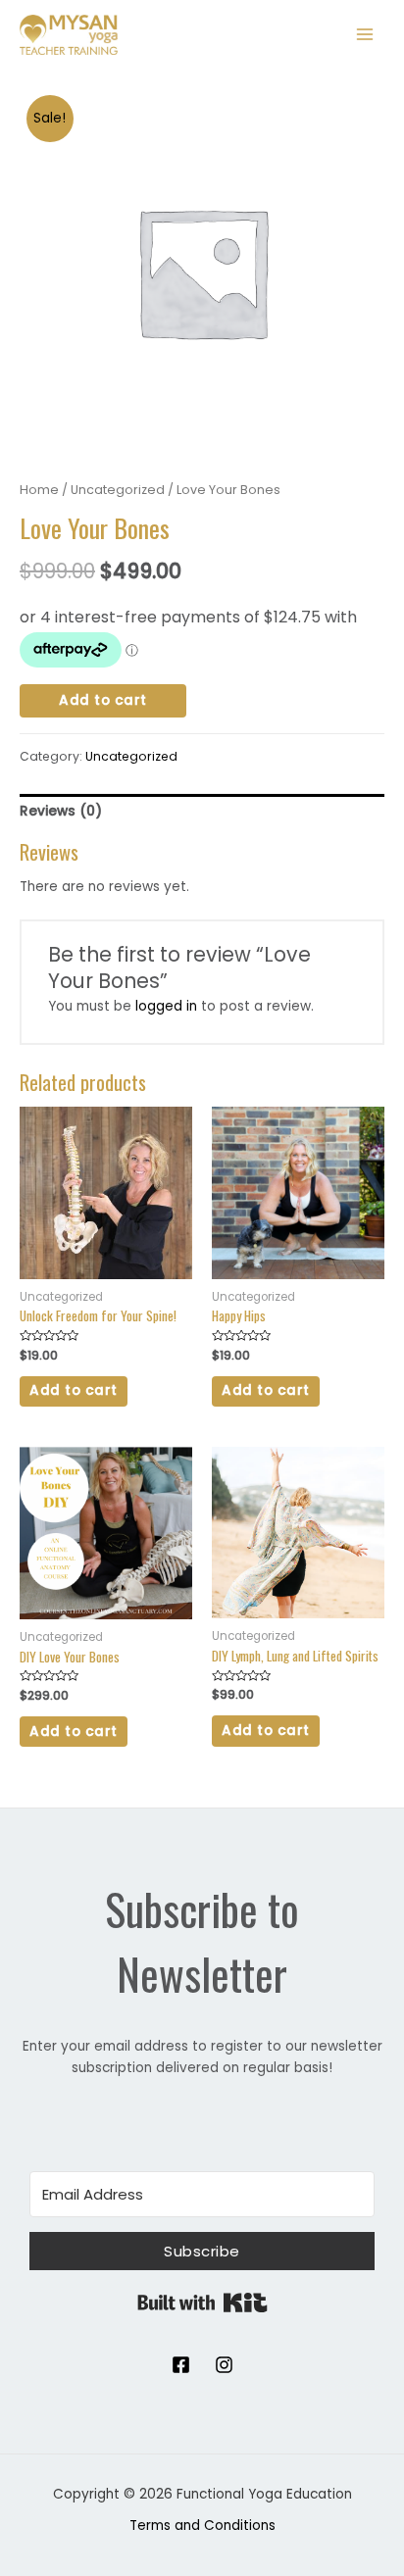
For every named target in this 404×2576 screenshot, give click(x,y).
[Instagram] (224, 2365)
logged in (166, 1006)
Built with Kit (202, 2303)
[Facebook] (181, 2365)
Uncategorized (118, 490)
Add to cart (103, 700)
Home (39, 490)
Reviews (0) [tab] (61, 811)
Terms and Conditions (202, 2526)
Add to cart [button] (74, 1390)
